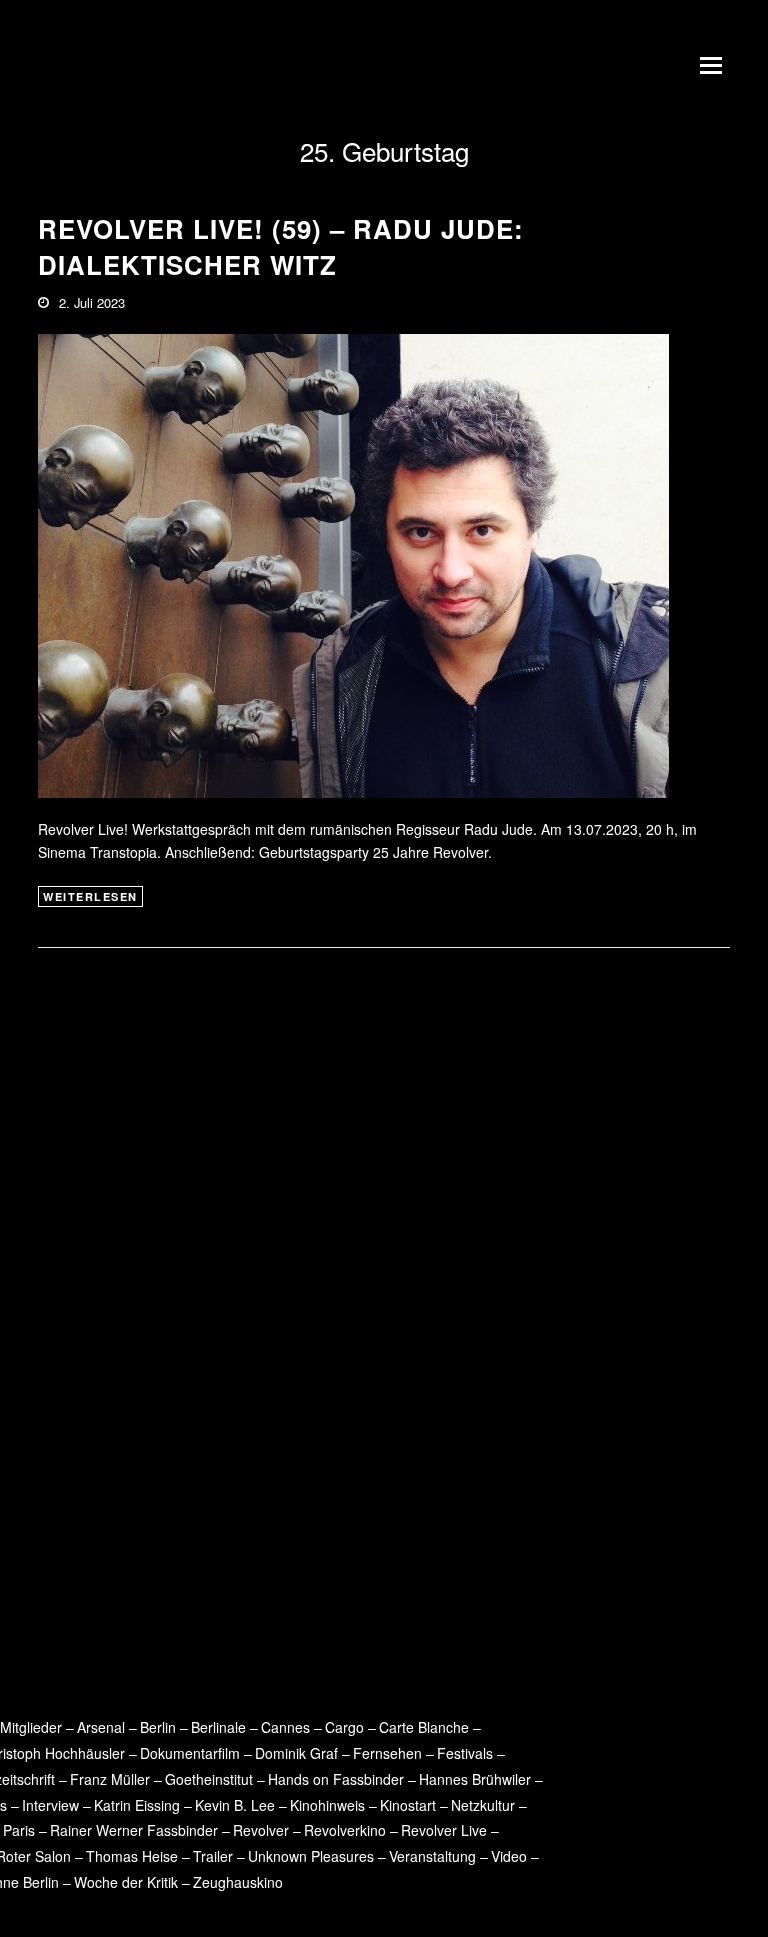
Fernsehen (387, 1753)
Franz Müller (110, 1779)
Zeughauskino (238, 1882)
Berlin (158, 1727)
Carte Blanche (424, 1727)
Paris (19, 1830)
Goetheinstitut (209, 1779)
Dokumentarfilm (190, 1753)
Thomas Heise (132, 1856)
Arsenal (101, 1727)
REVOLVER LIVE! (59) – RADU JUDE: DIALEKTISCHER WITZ (281, 246)
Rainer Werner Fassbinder (134, 1830)
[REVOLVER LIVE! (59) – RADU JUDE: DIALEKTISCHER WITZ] (353, 564)
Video (509, 1856)
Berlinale (218, 1727)
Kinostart (408, 1805)
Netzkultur (483, 1805)
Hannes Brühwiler (475, 1779)
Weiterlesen (90, 896)
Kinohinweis (327, 1805)
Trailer (213, 1856)
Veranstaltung (432, 1856)
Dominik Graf (296, 1753)
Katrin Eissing (137, 1805)
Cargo (344, 1727)
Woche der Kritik (126, 1882)
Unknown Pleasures (311, 1856)
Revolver (261, 1830)
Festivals (465, 1753)
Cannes (285, 1727)
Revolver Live (444, 1830)
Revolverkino (345, 1830)
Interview (50, 1805)
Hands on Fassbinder (336, 1779)
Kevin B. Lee (235, 1805)
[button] (715, 65)
